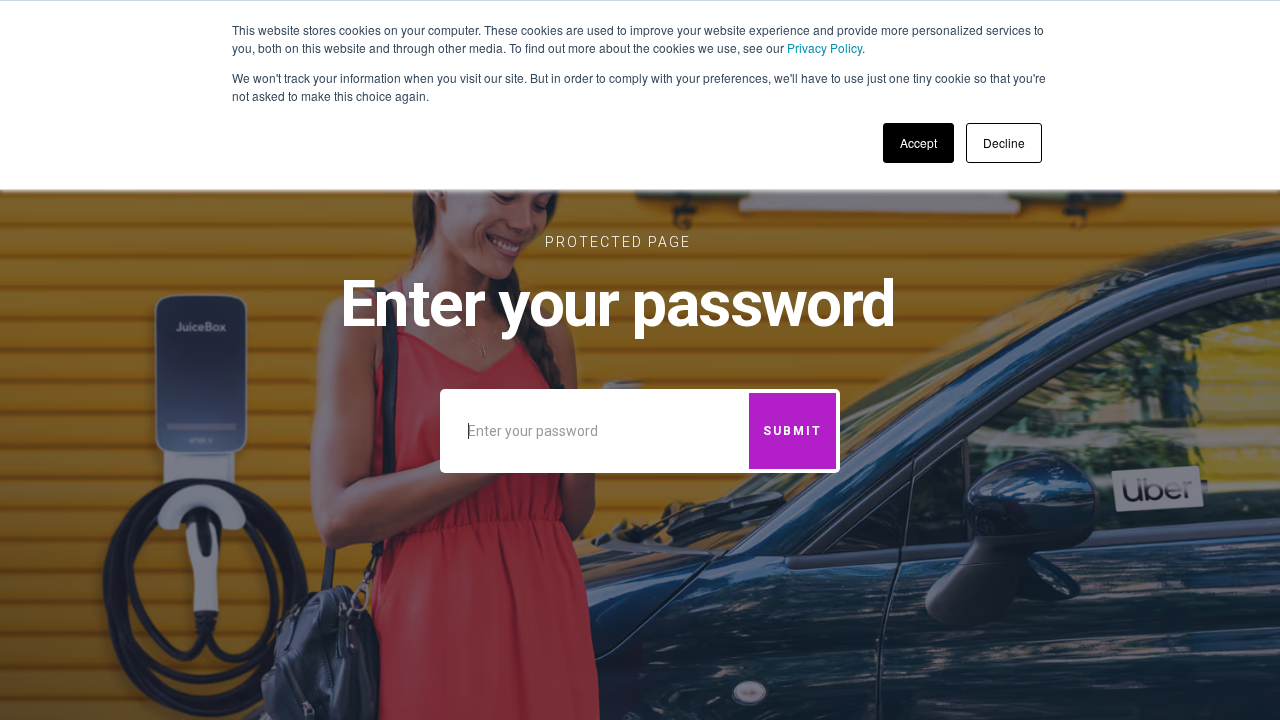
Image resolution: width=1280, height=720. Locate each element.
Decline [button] (1004, 142)
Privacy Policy (824, 47)
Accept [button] (918, 142)
